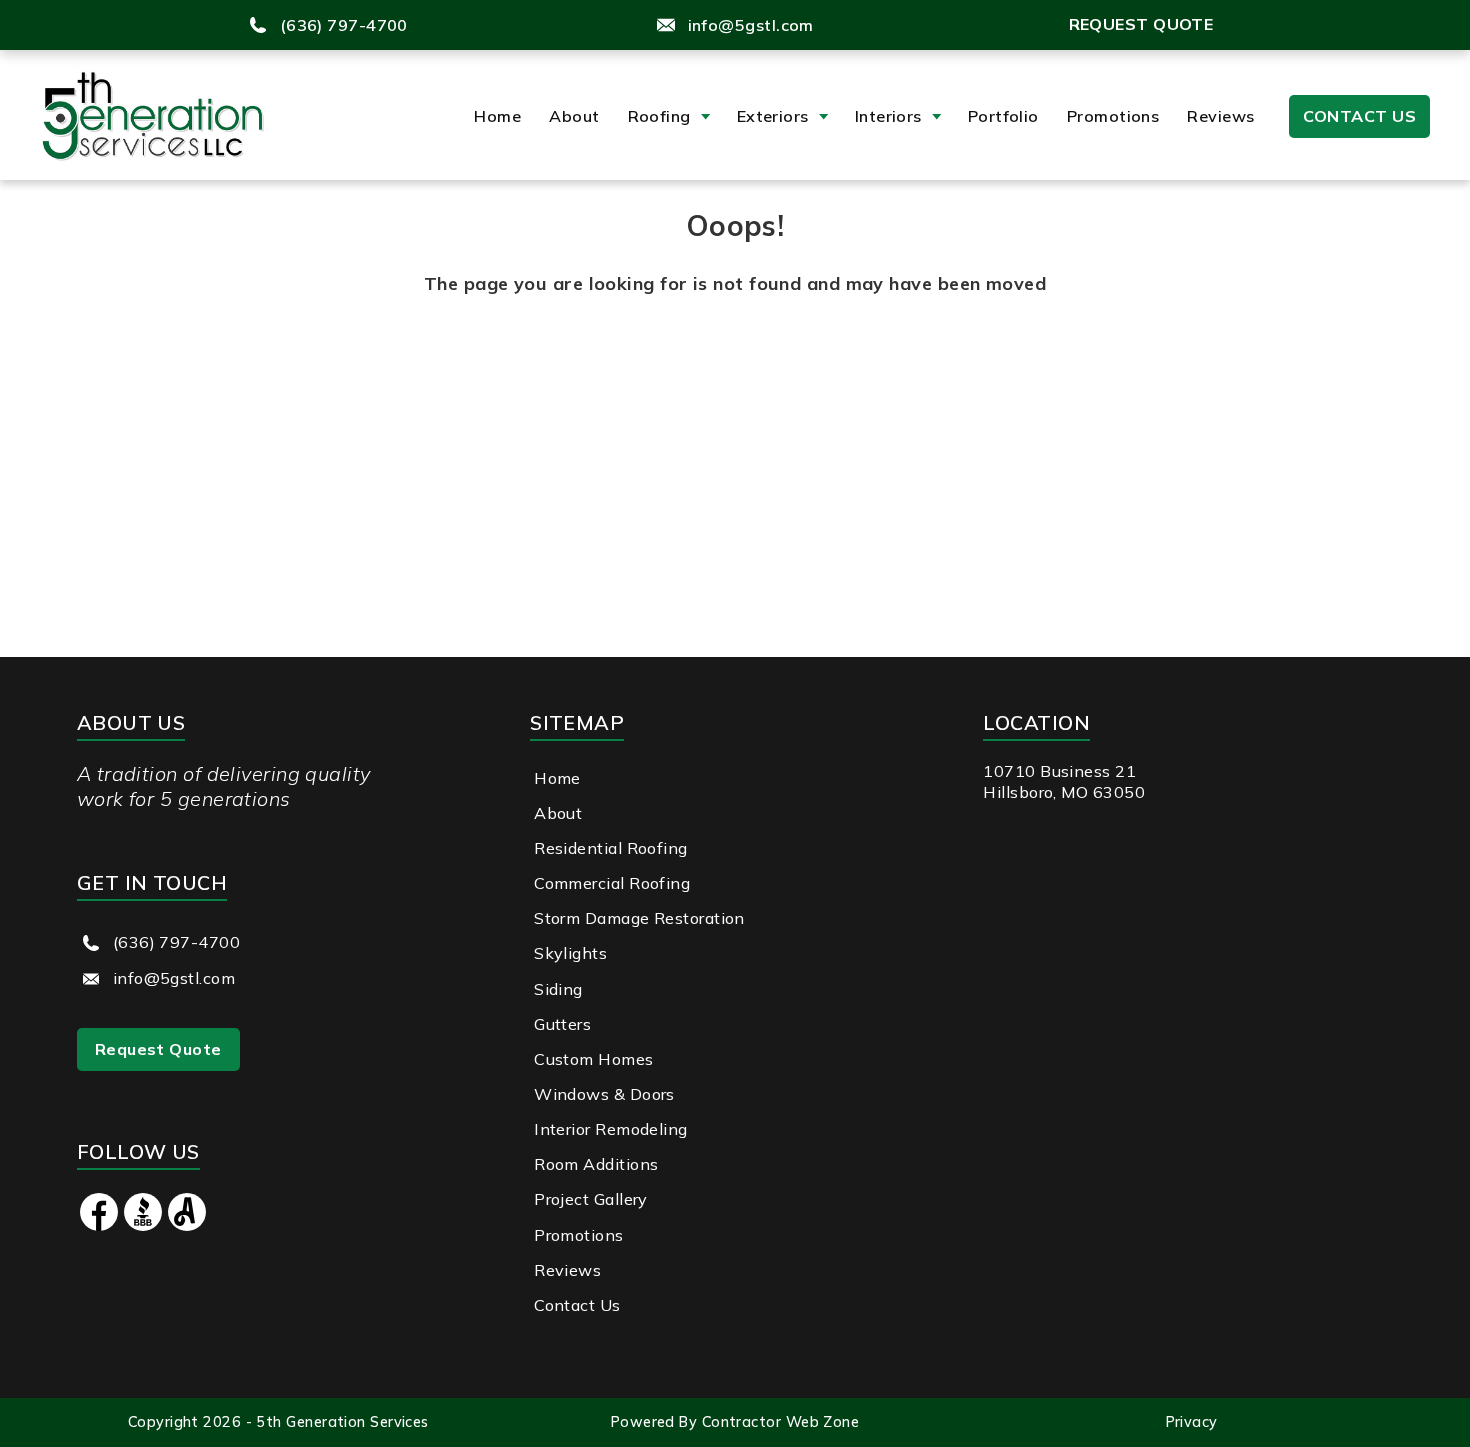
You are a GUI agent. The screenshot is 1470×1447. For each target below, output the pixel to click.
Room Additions (596, 1164)
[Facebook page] (99, 1227)
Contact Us (1360, 116)
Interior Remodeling (611, 1129)
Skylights (570, 953)
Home (497, 116)
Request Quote (1141, 24)
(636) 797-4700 (344, 25)
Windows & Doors (604, 1094)
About (574, 116)
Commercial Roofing (612, 883)
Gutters (562, 1024)
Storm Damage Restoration (639, 918)
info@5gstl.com (751, 25)
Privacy (1192, 1422)
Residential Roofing (611, 848)
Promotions (1113, 116)
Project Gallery (591, 1199)
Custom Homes (593, 1059)
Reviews (1220, 116)
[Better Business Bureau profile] (143, 1227)
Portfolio (1003, 116)
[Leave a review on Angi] (187, 1227)
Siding (558, 989)
